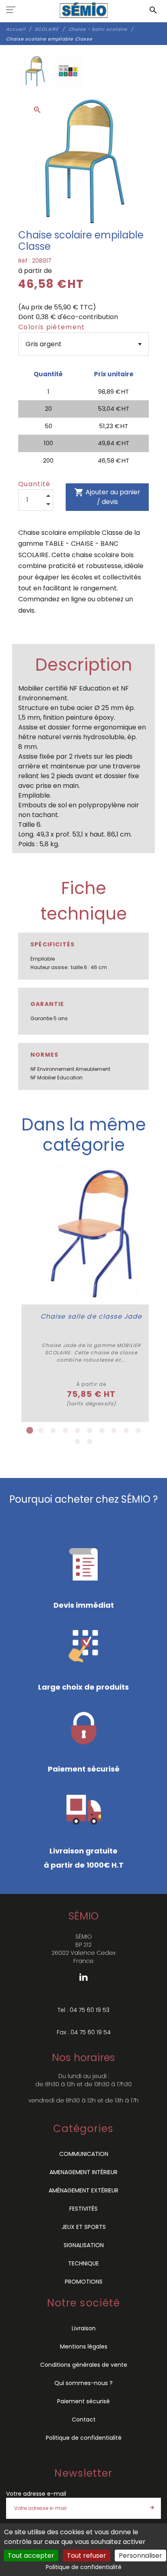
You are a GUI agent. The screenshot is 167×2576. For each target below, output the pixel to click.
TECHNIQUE (83, 2263)
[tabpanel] (91, 1293)
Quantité (34, 484)
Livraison (84, 2328)
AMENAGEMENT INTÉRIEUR (83, 2172)
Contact (84, 2419)
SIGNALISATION (84, 2245)
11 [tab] (77, 1441)
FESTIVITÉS (83, 2209)
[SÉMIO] (84, 10)
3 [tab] (53, 1431)
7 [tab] (102, 1431)
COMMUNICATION (84, 2154)
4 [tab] (65, 1431)
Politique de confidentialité (84, 2438)
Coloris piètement (52, 327)
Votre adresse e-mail (36, 2494)
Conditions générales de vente (84, 2365)
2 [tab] (41, 1431)
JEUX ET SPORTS (84, 2227)
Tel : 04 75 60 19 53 (83, 2010)
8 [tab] (114, 1431)
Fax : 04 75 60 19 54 (84, 2032)
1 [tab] (29, 1431)
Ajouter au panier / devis (107, 497)
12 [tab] (90, 1441)
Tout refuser (87, 2556)
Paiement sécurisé (83, 2401)
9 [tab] (126, 1431)
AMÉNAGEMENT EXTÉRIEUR (83, 2190)
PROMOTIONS (84, 2282)
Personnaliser (140, 2556)
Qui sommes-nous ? (83, 2383)
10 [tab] (138, 1431)
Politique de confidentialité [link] (84, 2567)
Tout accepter (31, 2556)
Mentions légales (84, 2346)
